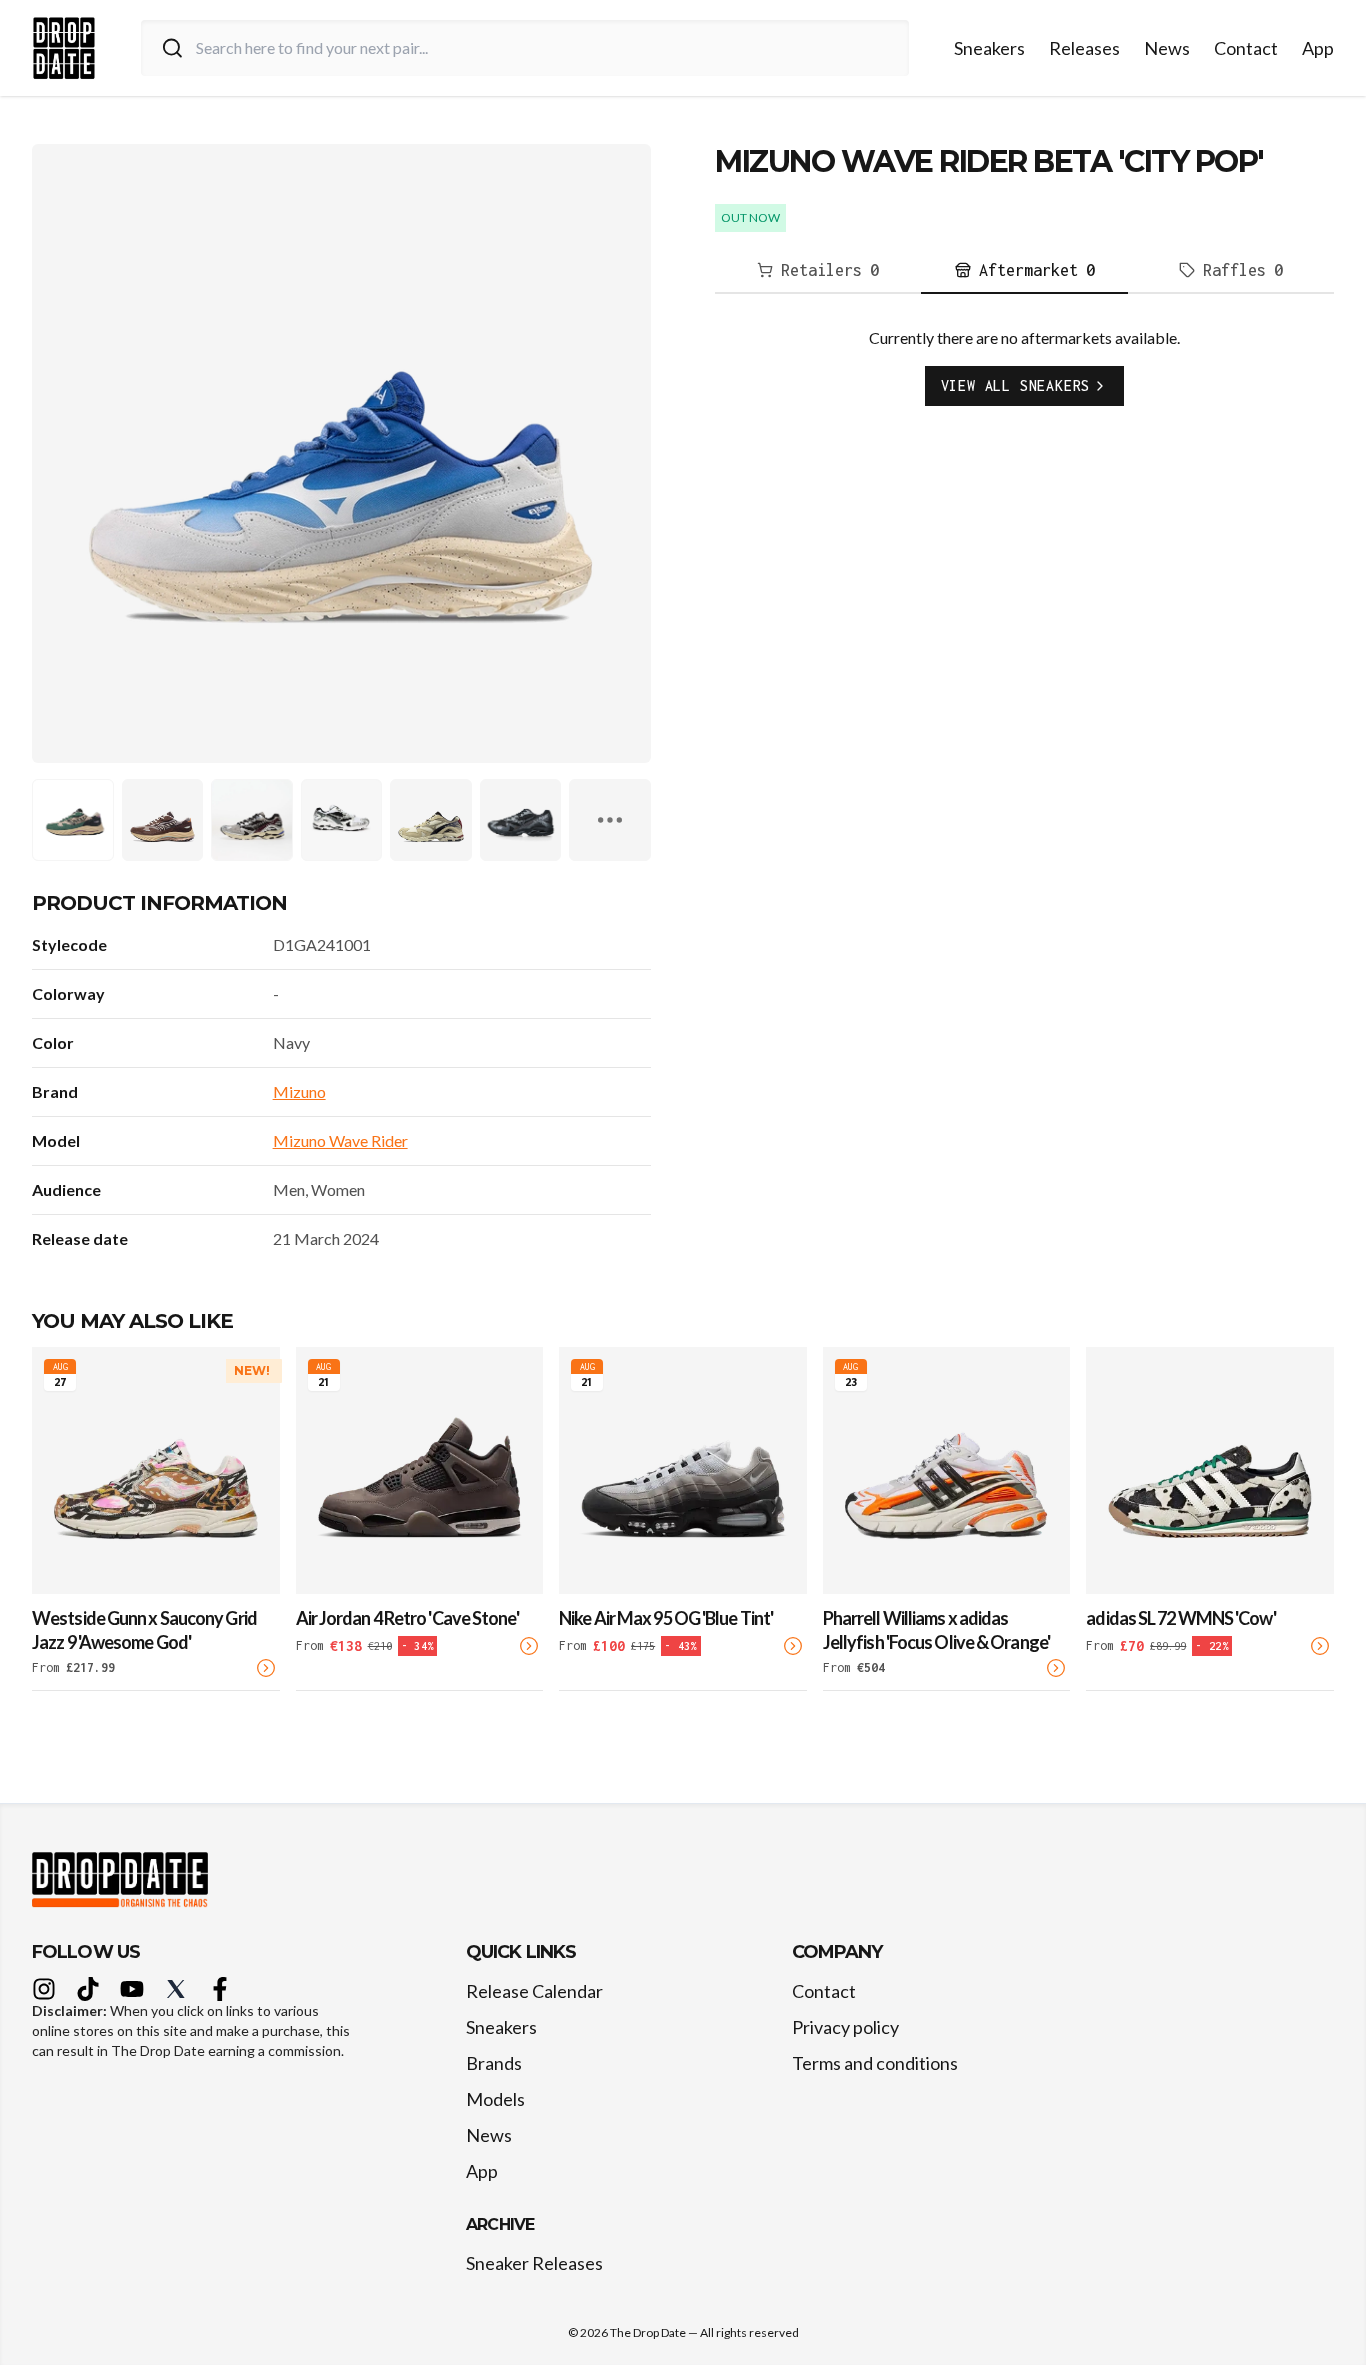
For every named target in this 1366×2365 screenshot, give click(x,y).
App (1318, 48)
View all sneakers (1016, 385)
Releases (1084, 48)
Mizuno (299, 1091)
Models (495, 2099)
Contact (1246, 48)
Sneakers (989, 48)
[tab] (818, 271)
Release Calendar (534, 1991)
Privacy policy (845, 2027)
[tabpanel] (1024, 382)
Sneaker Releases (534, 2263)
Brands (494, 2063)
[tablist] (1024, 271)
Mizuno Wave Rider (340, 1140)
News (1167, 48)
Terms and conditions (875, 2063)
